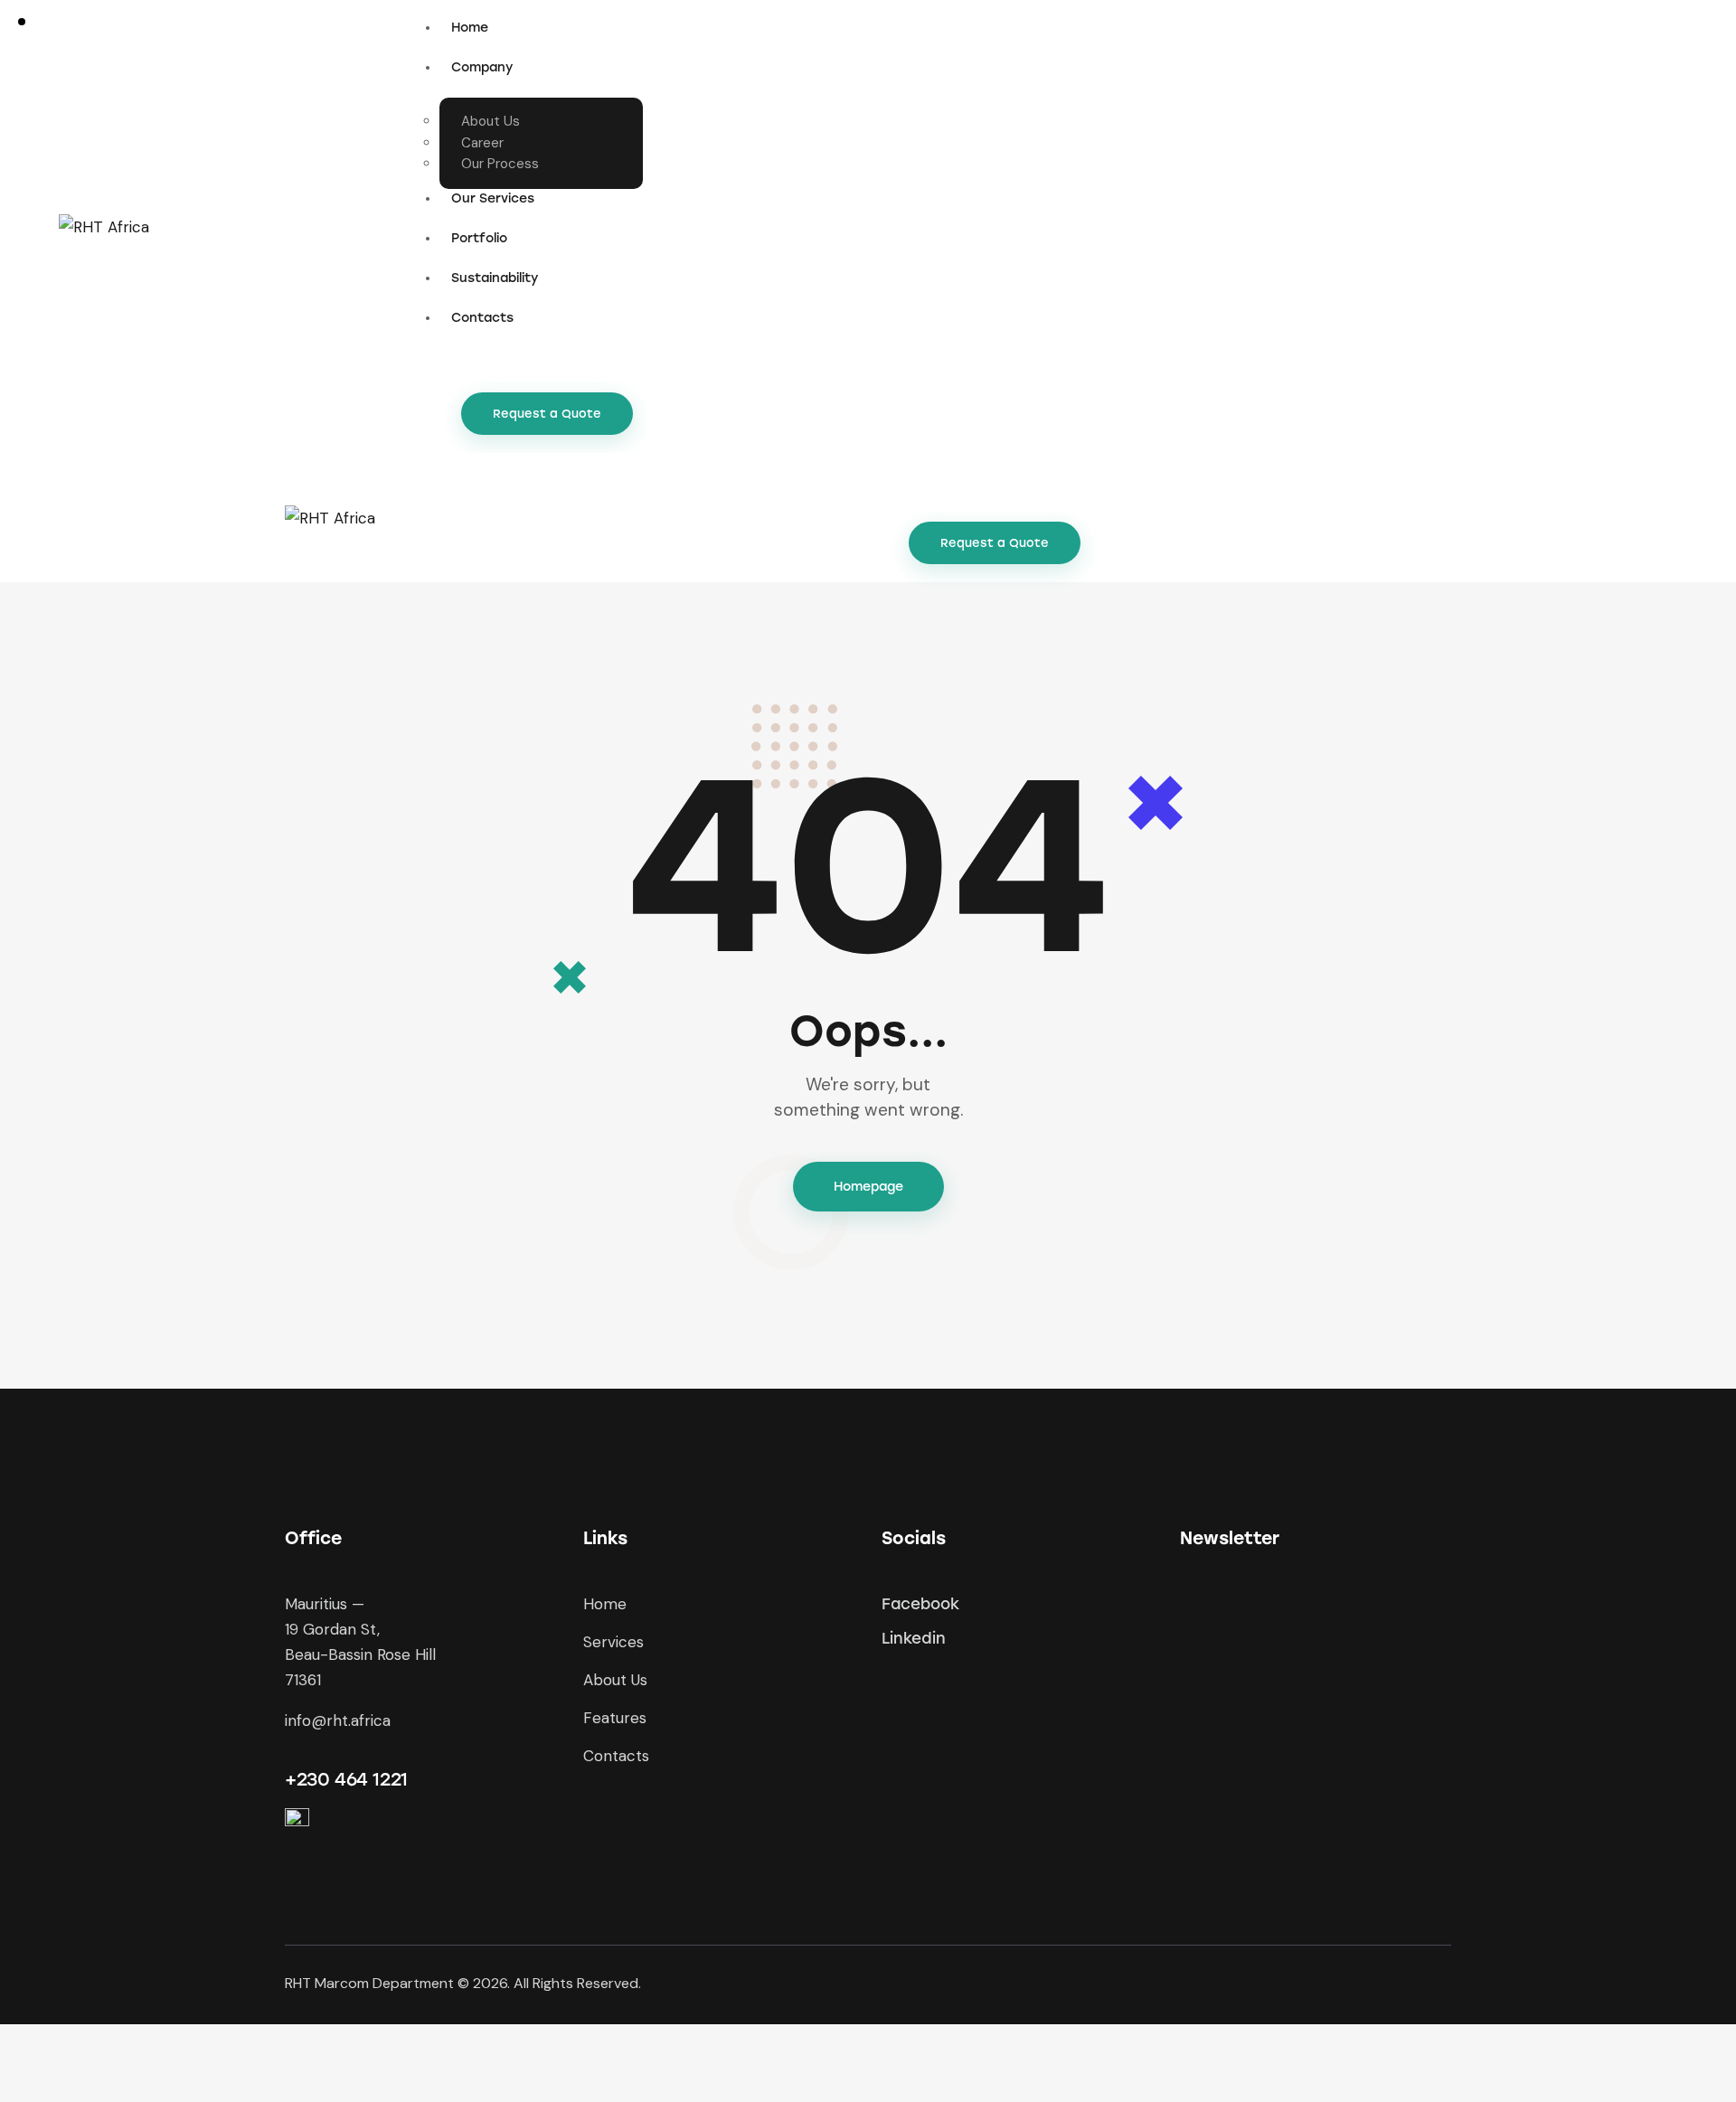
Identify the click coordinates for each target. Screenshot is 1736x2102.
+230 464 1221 (346, 1779)
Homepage (868, 1187)
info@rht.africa (338, 1720)
